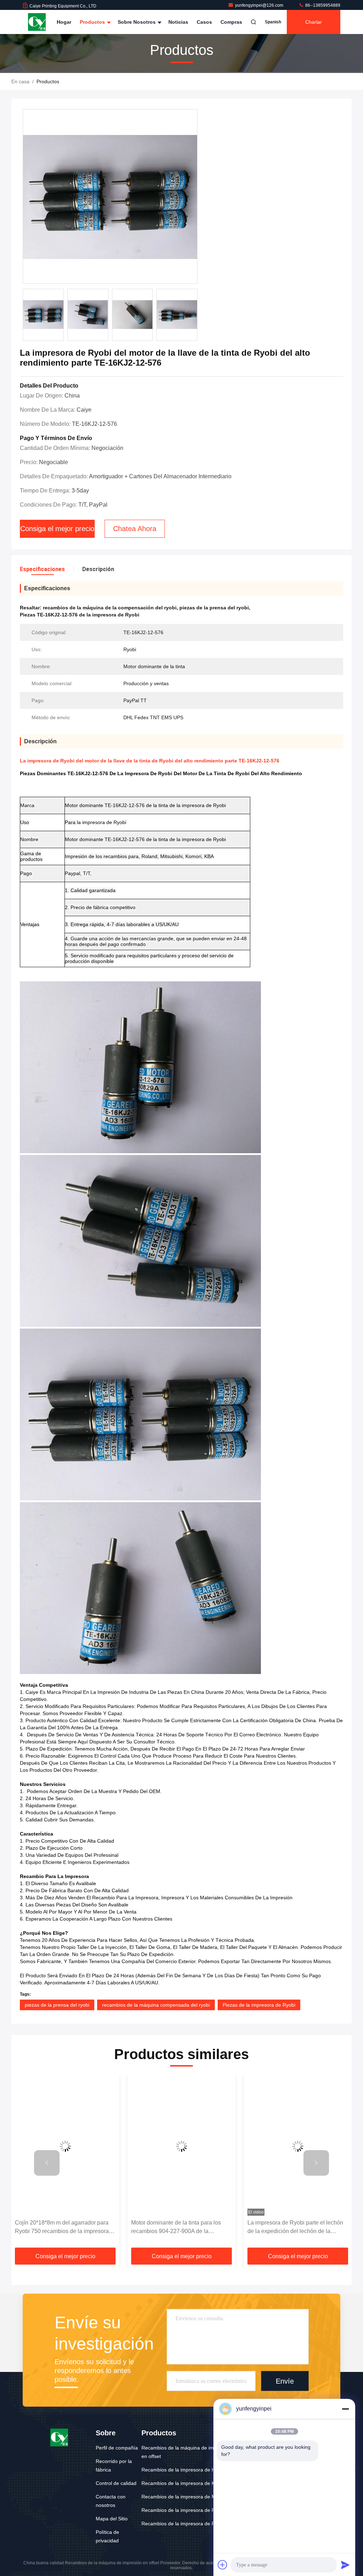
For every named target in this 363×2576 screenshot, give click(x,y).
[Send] (345, 2565)
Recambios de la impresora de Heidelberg (189, 2470)
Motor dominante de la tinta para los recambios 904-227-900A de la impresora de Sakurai (176, 2228)
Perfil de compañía (117, 2448)
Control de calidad (116, 2483)
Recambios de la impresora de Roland (185, 2524)
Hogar (64, 22)
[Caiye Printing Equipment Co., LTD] (37, 22)
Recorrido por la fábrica (114, 2465)
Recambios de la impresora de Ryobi (183, 2510)
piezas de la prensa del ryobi (57, 2005)
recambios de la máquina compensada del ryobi (156, 2005)
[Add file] (223, 2565)
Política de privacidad (107, 2536)
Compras (231, 22)
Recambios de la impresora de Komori (185, 2483)
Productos (93, 22)
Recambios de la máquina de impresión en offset (186, 2452)
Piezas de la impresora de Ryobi (259, 2005)
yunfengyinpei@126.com (260, 5)
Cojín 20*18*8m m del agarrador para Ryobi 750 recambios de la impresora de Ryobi (62, 2228)
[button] (47, 2163)
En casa (20, 81)
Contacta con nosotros (111, 2501)
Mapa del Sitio (112, 2519)
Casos (204, 22)
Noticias (178, 22)
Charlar (314, 22)
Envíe (285, 2381)
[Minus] (345, 2409)
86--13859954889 (322, 5)
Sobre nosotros (137, 22)
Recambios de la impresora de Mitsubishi (188, 2497)
